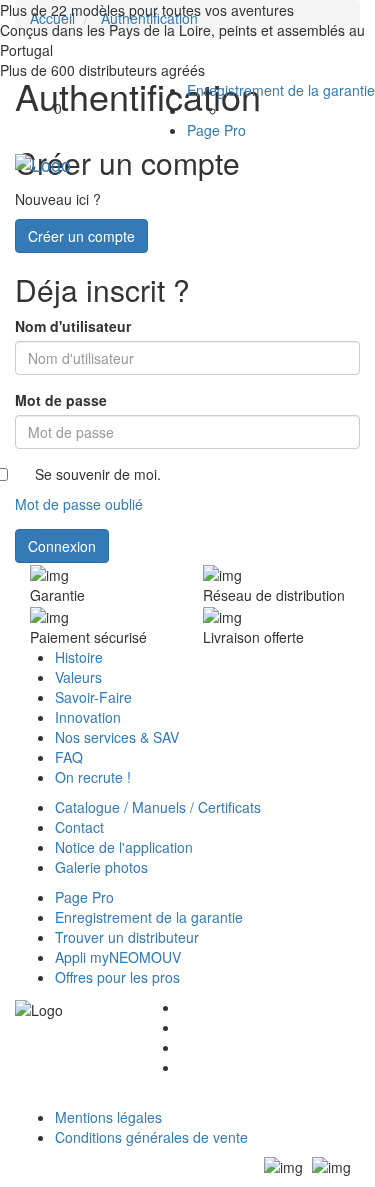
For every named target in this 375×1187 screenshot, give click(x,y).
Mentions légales (108, 1117)
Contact (79, 827)
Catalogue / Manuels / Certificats (158, 807)
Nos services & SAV (117, 737)
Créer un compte (81, 236)
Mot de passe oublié (79, 504)
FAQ (69, 757)
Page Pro (216, 130)
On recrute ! (93, 777)
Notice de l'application (124, 847)
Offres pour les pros (117, 977)
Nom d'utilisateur (73, 326)
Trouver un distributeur (127, 937)
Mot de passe (61, 400)
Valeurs (78, 677)
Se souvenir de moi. (98, 474)
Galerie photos (101, 867)
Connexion (62, 546)
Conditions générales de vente (151, 1137)
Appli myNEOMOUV (118, 957)
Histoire (79, 657)
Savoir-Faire (93, 697)
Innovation (88, 717)
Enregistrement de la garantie (281, 90)
